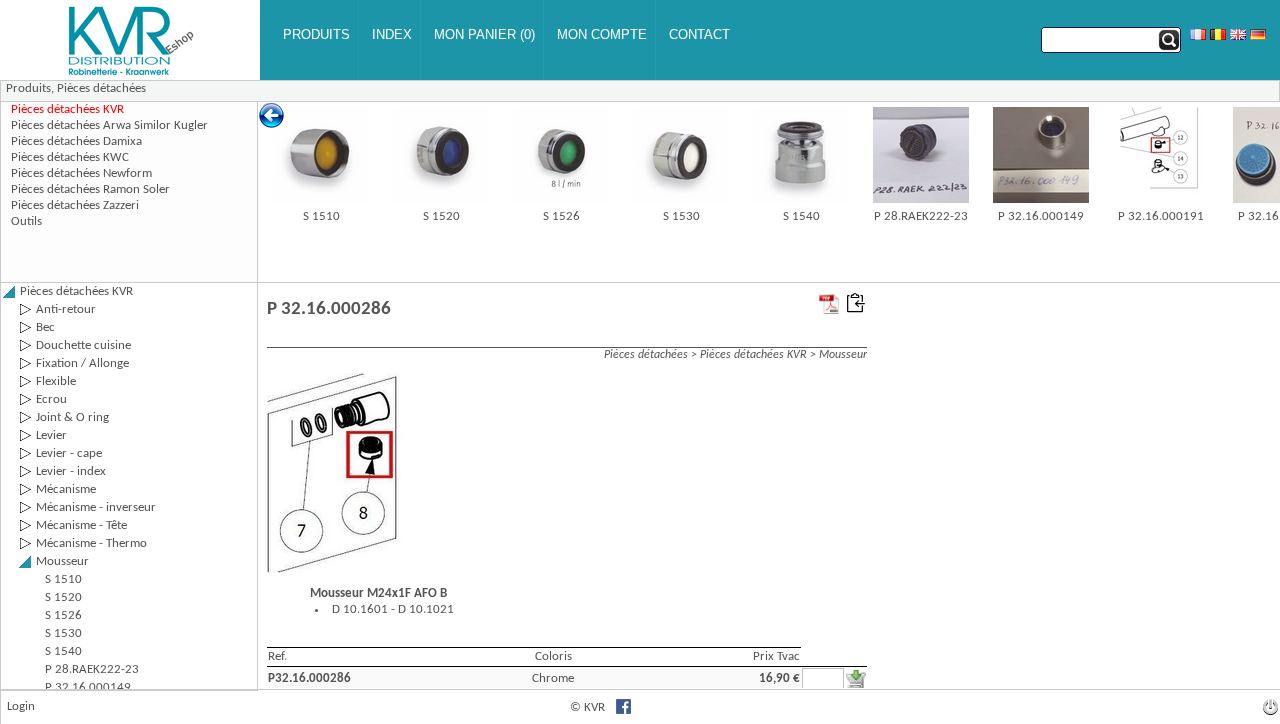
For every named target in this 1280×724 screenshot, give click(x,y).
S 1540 (801, 216)
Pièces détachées (101, 88)
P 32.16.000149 (1041, 216)
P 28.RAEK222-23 (921, 216)
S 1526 (561, 216)
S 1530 (681, 216)
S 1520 (441, 216)
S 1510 (321, 216)
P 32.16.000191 (1161, 216)
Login (21, 706)
